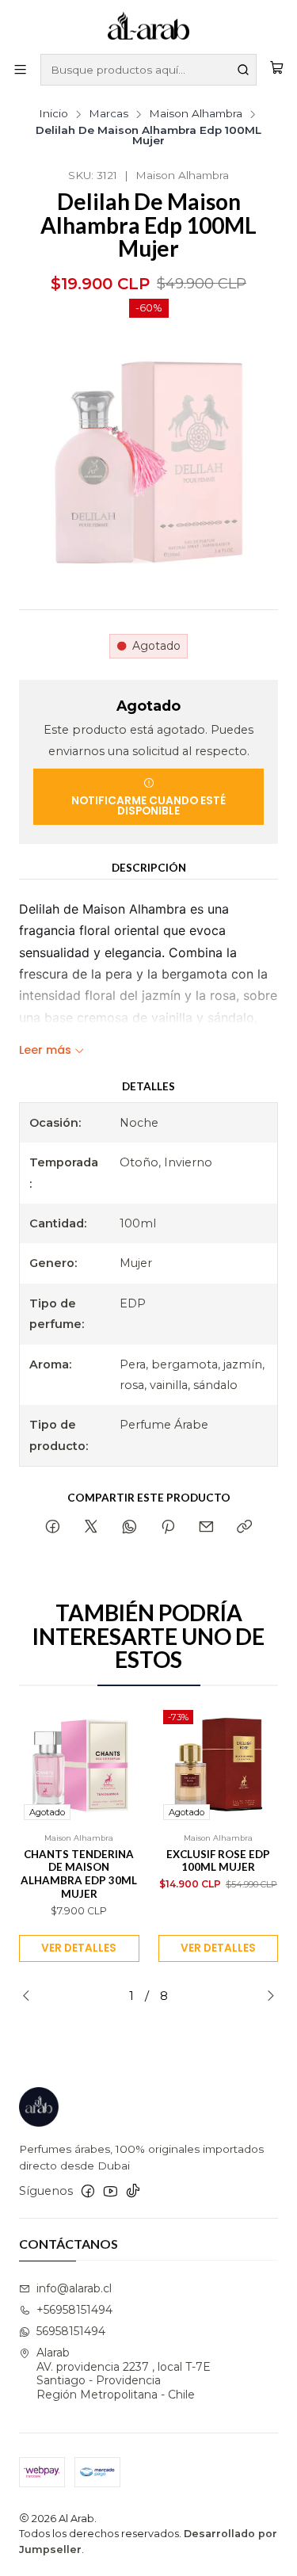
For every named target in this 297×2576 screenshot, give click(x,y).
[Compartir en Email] (206, 1528)
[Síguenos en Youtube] (110, 2191)
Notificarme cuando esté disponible (148, 806)
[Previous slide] (31, 1996)
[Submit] (243, 70)
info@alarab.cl (74, 2288)
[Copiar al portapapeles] (244, 1528)
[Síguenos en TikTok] (133, 2191)
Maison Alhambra (196, 114)
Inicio (53, 114)
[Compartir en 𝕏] (91, 1528)
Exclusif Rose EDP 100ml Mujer (218, 1861)
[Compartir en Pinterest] (168, 1528)
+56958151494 (74, 2310)
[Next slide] (266, 1996)
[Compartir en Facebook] (53, 1528)
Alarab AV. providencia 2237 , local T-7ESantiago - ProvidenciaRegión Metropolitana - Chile (124, 2374)
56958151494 (71, 2331)
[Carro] (277, 70)
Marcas (109, 114)
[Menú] (20, 70)
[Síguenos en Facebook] (88, 2191)
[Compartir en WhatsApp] (129, 1528)
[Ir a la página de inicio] (149, 26)
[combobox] (148, 70)
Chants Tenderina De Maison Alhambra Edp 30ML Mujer (79, 1874)
